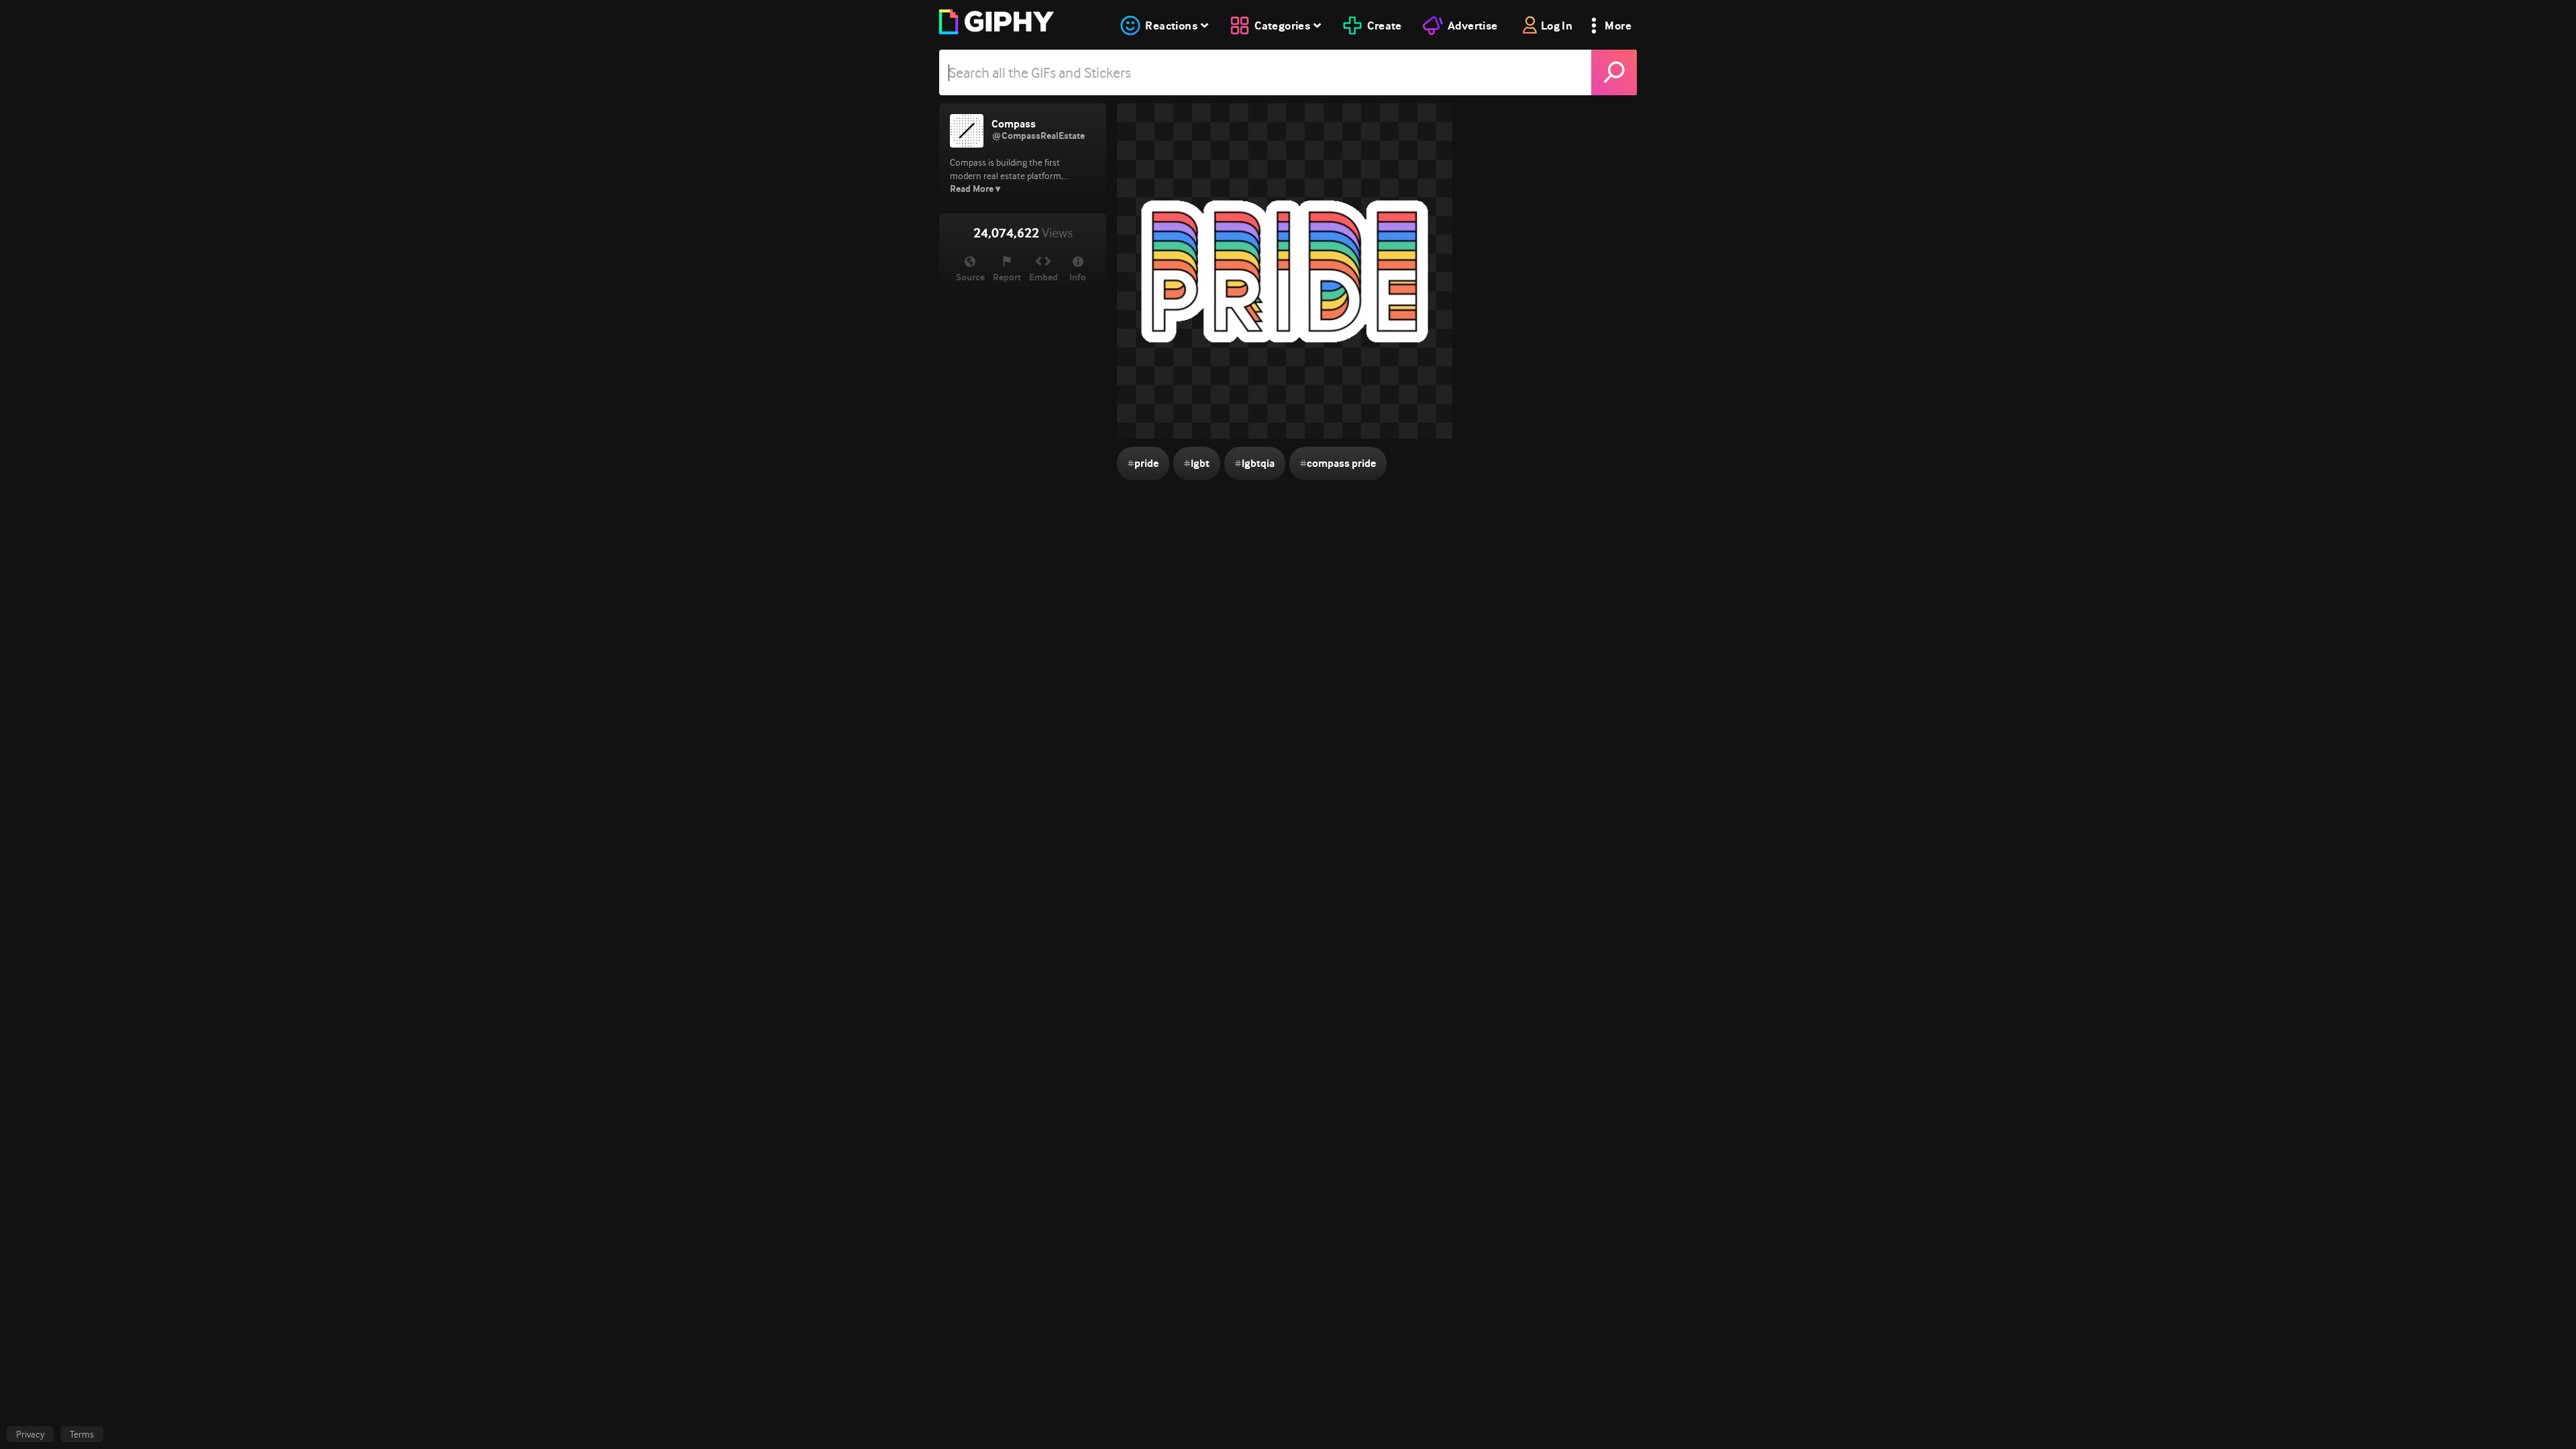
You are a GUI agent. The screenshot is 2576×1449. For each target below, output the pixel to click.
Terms (82, 1434)
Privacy (30, 1434)
